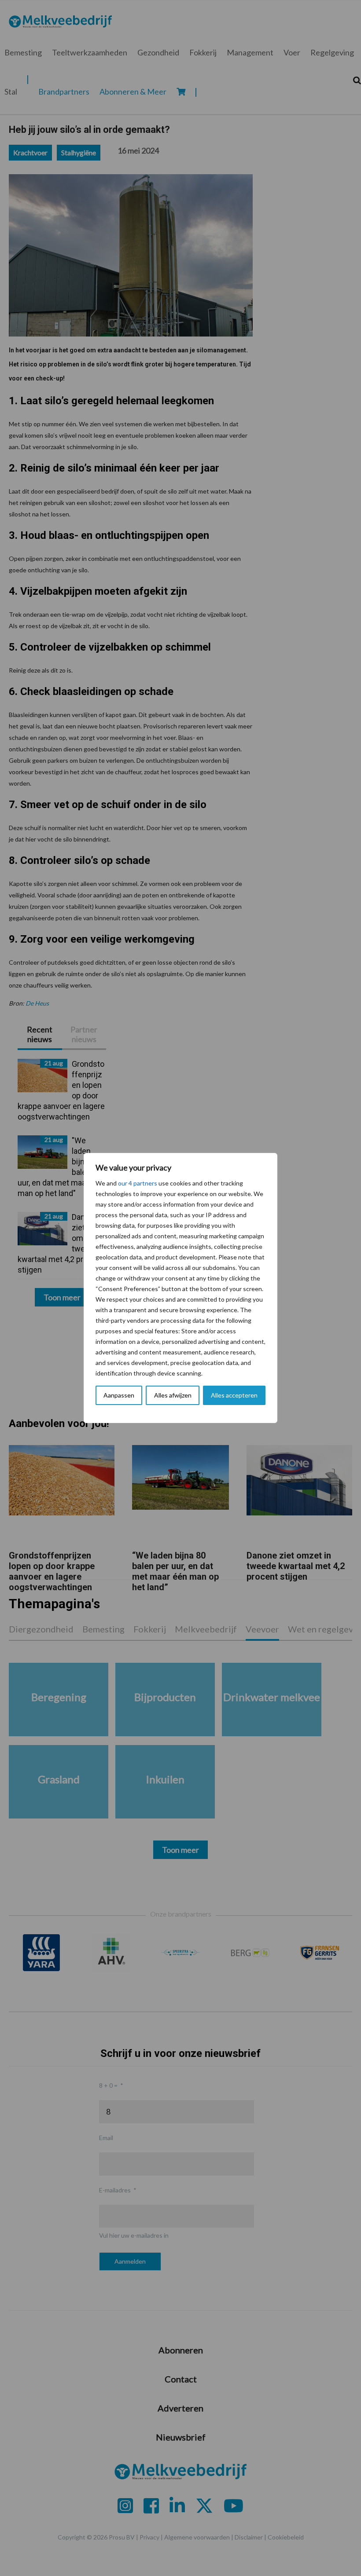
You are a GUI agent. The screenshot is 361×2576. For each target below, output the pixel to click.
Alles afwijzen (173, 1395)
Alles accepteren (234, 1395)
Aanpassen (119, 1395)
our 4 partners (138, 1183)
